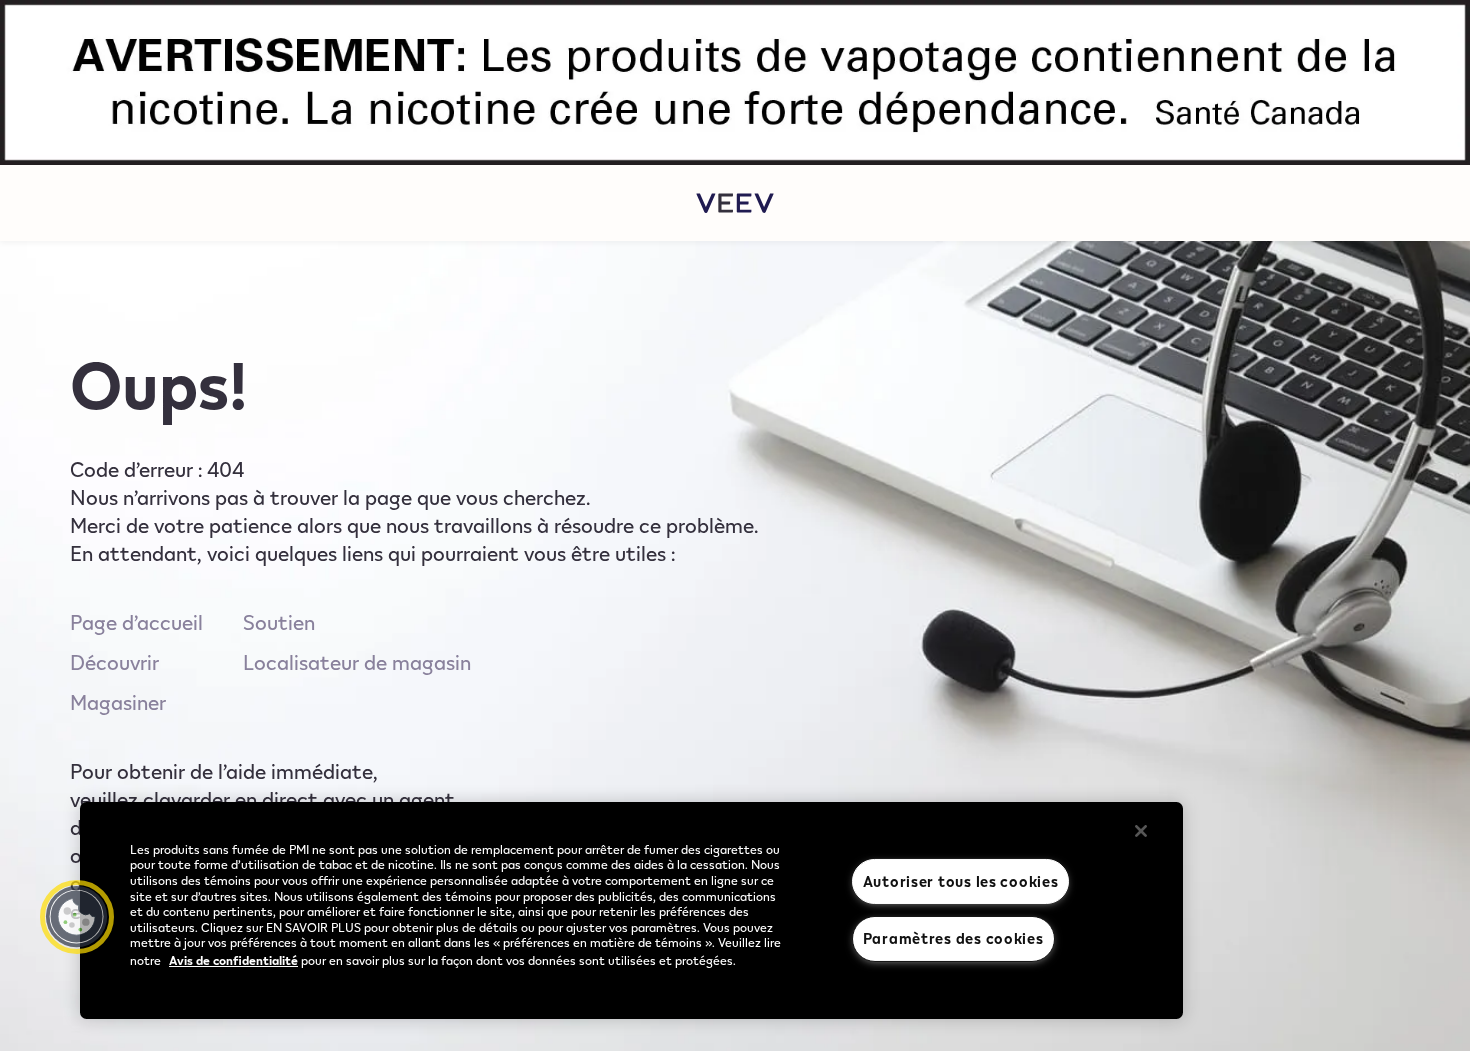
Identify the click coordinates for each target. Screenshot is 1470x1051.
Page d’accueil (136, 622)
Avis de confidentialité (233, 960)
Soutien (279, 622)
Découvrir (114, 662)
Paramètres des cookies (953, 938)
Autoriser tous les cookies (961, 881)
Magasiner (118, 702)
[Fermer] (1141, 831)
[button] (77, 917)
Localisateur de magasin (357, 662)
